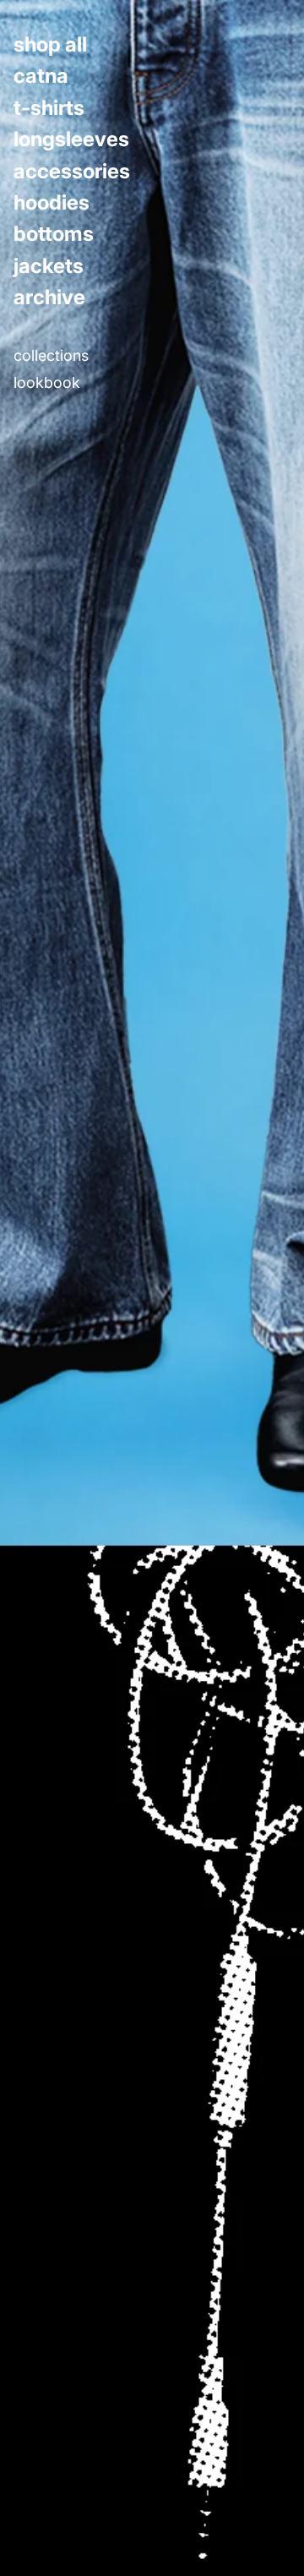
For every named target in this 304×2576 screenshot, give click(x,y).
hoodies (52, 203)
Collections (51, 356)
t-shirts (49, 108)
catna (41, 76)
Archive (49, 297)
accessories (72, 172)
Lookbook (47, 383)
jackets (49, 266)
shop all (50, 45)
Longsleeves (71, 139)
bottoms (54, 234)
